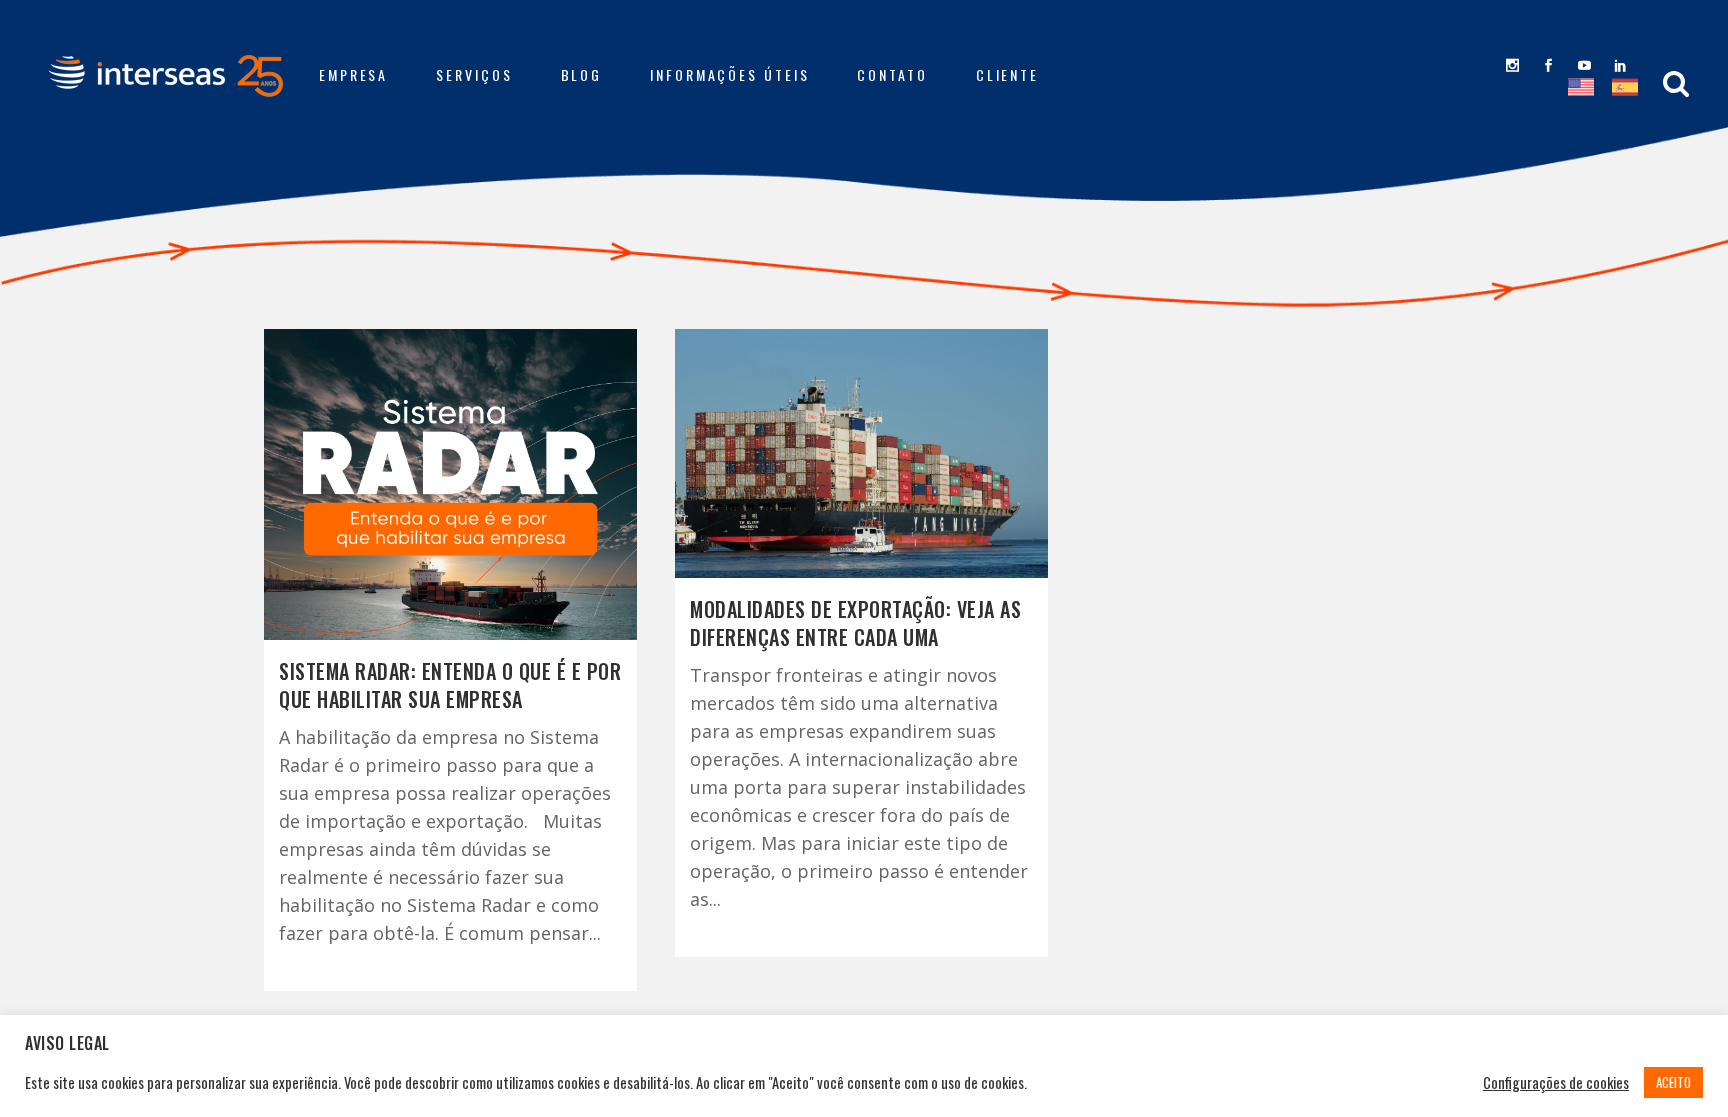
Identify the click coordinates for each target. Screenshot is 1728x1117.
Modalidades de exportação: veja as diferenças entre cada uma (855, 623)
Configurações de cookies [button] (1556, 1083)
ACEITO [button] (1673, 1082)
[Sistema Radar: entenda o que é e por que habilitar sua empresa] (450, 484)
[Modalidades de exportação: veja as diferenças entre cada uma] (861, 453)
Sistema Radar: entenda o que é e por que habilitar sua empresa (450, 685)
